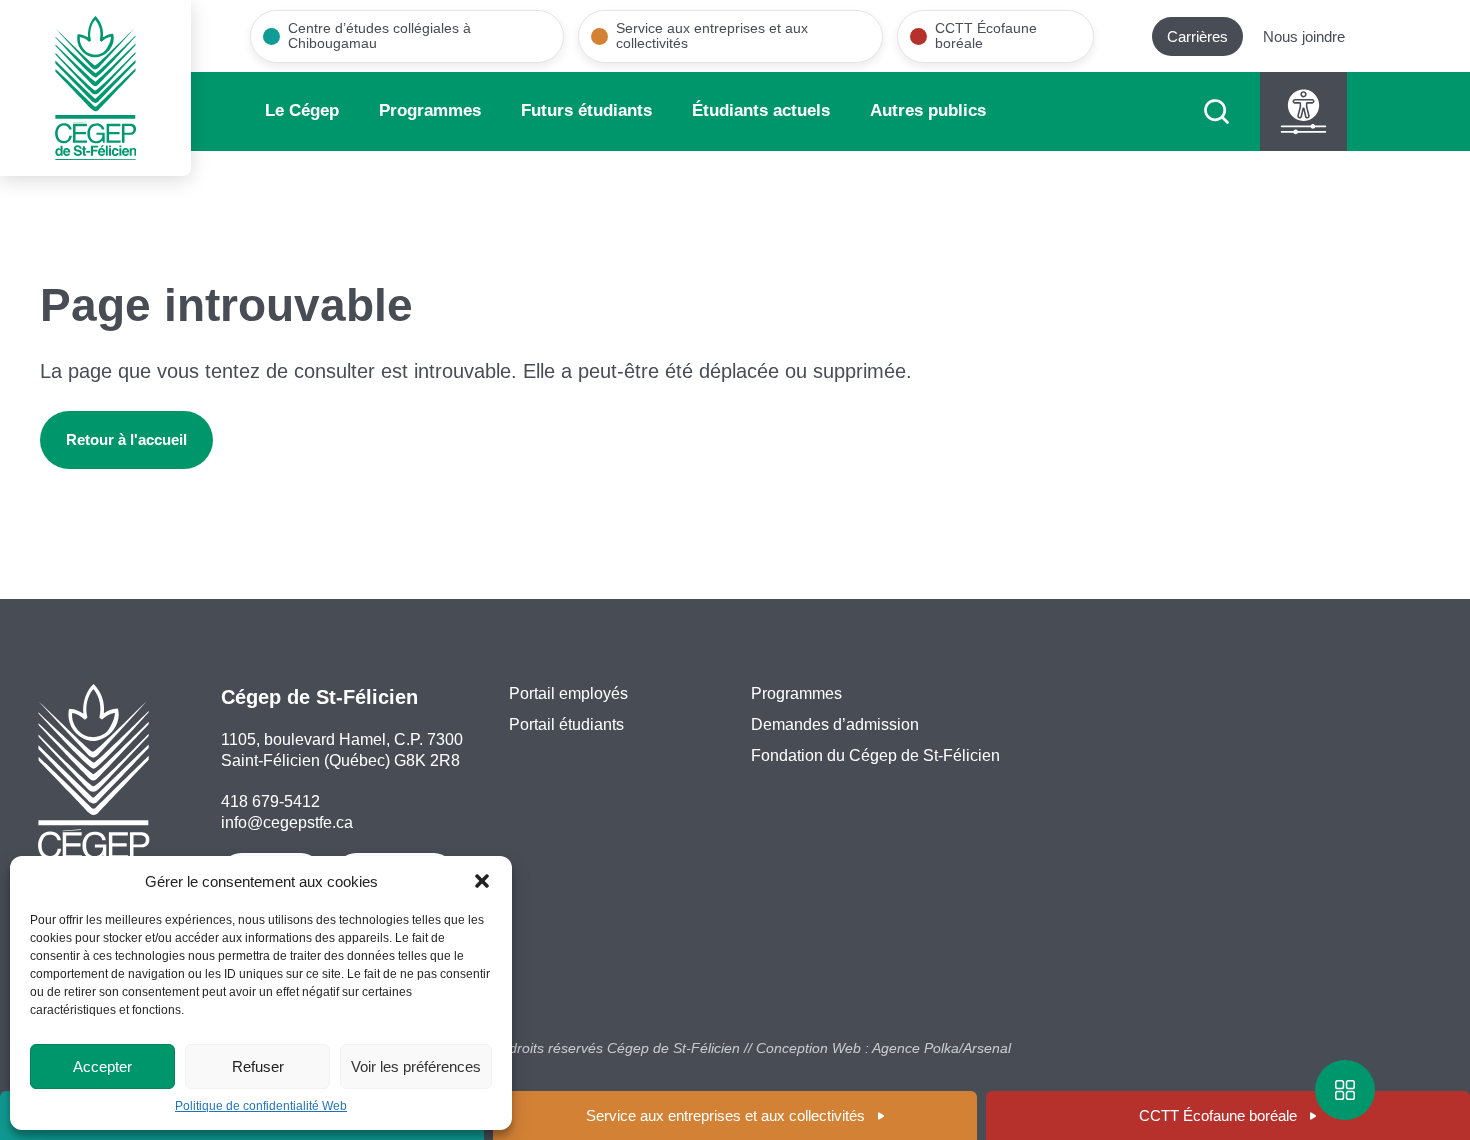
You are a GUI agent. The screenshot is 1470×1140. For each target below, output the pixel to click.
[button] (482, 881)
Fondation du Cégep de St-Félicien (875, 755)
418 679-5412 (270, 801)
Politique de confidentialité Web (261, 1106)
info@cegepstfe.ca (287, 822)
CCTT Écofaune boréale (1218, 1115)
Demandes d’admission (835, 724)
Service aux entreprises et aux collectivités (725, 1115)
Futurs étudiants (586, 110)
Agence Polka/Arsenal (941, 1048)
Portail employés (568, 693)
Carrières (1197, 36)
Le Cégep (302, 110)
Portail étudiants (566, 724)
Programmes (430, 110)
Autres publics (928, 110)
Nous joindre (1304, 36)
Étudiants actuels (761, 110)
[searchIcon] (1216, 111)
